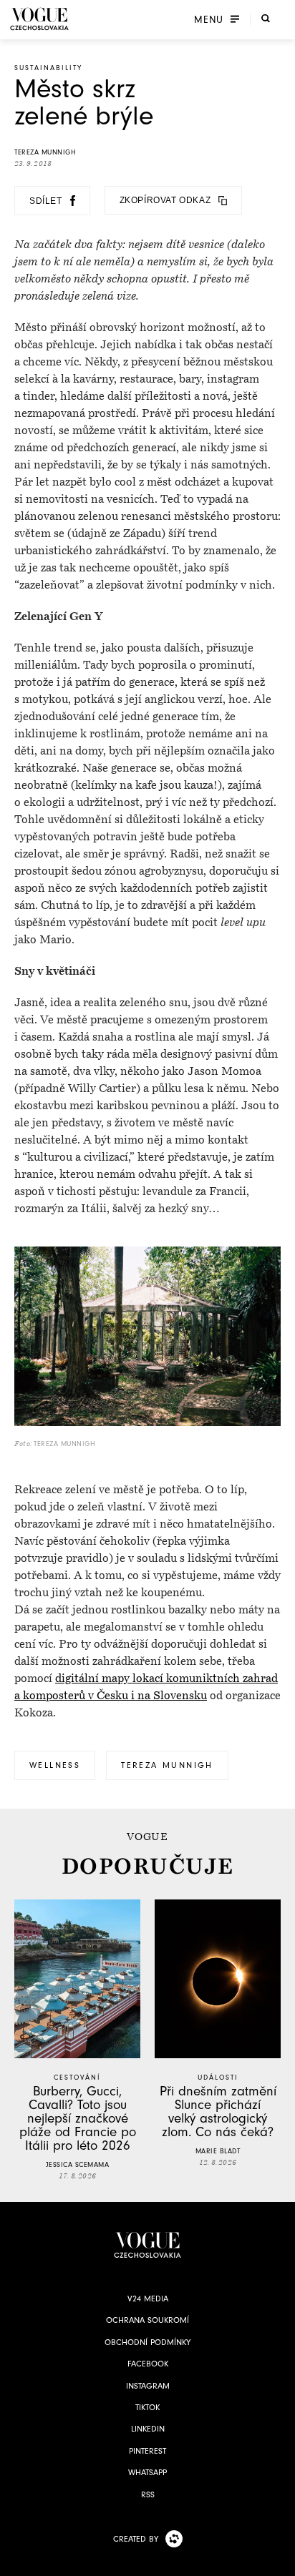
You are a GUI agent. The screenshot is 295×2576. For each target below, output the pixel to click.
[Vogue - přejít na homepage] (39, 19)
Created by (136, 2539)
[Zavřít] (280, 2561)
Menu (209, 19)
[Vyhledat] (266, 18)
